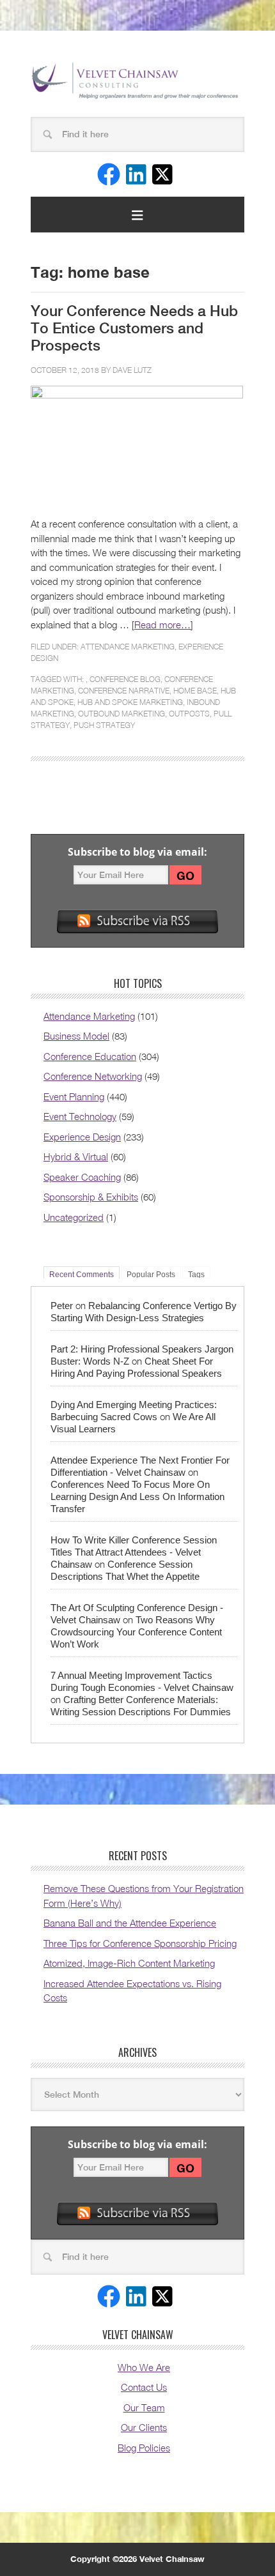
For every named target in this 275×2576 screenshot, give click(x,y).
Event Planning (74, 1096)
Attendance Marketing (128, 647)
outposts (189, 714)
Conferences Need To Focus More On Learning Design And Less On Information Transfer (137, 1496)
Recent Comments (82, 1274)
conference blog (125, 679)
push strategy (104, 725)
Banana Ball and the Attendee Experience (130, 1923)
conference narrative (124, 691)
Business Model (76, 1036)
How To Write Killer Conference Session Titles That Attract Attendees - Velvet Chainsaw (134, 1552)
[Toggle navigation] (137, 215)
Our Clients (144, 2427)
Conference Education (90, 1056)
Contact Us (144, 2387)
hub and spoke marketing (130, 702)
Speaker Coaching (82, 1177)
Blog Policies (144, 2448)
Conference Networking (93, 1076)
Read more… (162, 625)
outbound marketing (122, 714)
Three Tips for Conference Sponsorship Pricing (140, 1943)
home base (195, 691)
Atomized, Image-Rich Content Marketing (129, 1963)
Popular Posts (151, 1274)
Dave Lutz (132, 370)
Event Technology (80, 1116)
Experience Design (82, 1137)
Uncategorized (74, 1217)
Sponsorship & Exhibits (91, 1197)
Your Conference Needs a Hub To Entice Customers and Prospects (134, 328)
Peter (62, 1306)
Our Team (144, 2407)
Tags (196, 1274)
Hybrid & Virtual (76, 1156)
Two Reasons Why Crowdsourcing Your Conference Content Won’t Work (136, 1632)
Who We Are (144, 2367)
